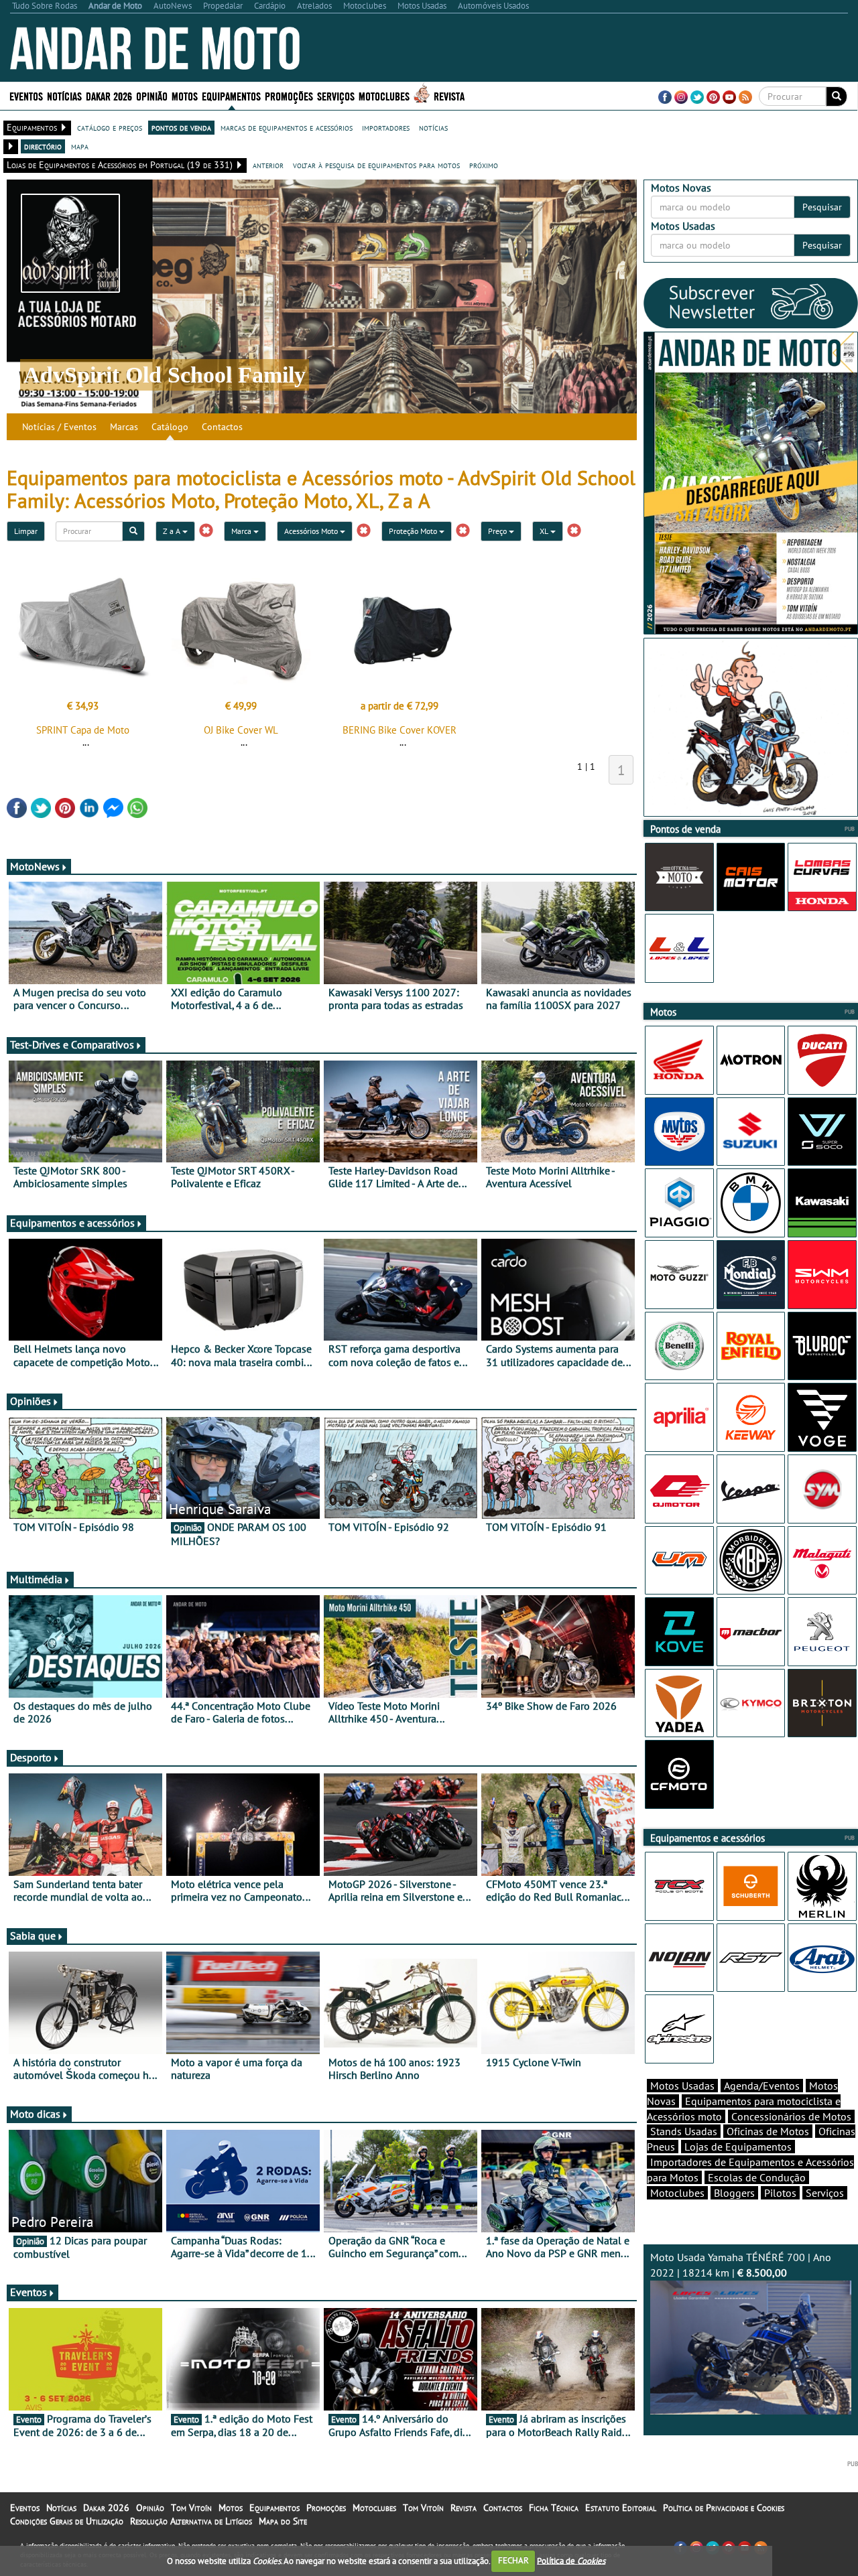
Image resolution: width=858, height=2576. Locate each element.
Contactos (222, 427)
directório (43, 146)
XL (545, 531)
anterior (268, 165)
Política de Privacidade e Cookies (724, 2508)
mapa (80, 146)
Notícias (61, 2508)
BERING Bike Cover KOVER (400, 730)
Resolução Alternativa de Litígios (191, 2521)
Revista (449, 95)
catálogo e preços (110, 127)
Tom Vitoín (191, 2508)
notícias (433, 127)
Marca (242, 531)
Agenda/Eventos (762, 2086)
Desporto (31, 1757)
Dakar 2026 (109, 95)
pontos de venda (181, 127)
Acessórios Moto (312, 531)
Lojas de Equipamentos (738, 2147)
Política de (571, 2560)
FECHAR (513, 2560)
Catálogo (170, 427)
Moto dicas (35, 2114)
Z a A (173, 531)
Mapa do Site (283, 2521)
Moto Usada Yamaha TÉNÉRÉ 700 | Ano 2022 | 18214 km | (741, 2265)
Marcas (124, 427)
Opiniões (30, 1401)
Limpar (26, 531)
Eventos (26, 95)
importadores (386, 127)
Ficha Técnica (554, 2508)
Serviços (825, 2193)
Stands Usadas (684, 2131)
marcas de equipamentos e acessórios (287, 127)
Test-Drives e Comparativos (72, 1044)
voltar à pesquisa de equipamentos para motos (376, 165)
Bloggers (734, 2193)
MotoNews (35, 866)
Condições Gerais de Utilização (67, 2521)
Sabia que (33, 1936)
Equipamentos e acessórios (72, 1223)
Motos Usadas (682, 2086)
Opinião (152, 95)
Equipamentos (274, 2508)
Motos (231, 2508)
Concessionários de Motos (791, 2116)
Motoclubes (384, 95)
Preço (498, 531)
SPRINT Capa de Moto (83, 730)
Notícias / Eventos (59, 427)
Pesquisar (822, 207)
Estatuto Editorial (621, 2508)
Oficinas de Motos (768, 2131)
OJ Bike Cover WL (241, 730)
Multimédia (36, 1579)
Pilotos (780, 2193)
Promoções (289, 95)
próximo (484, 165)
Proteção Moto (414, 531)
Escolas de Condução (757, 2177)
